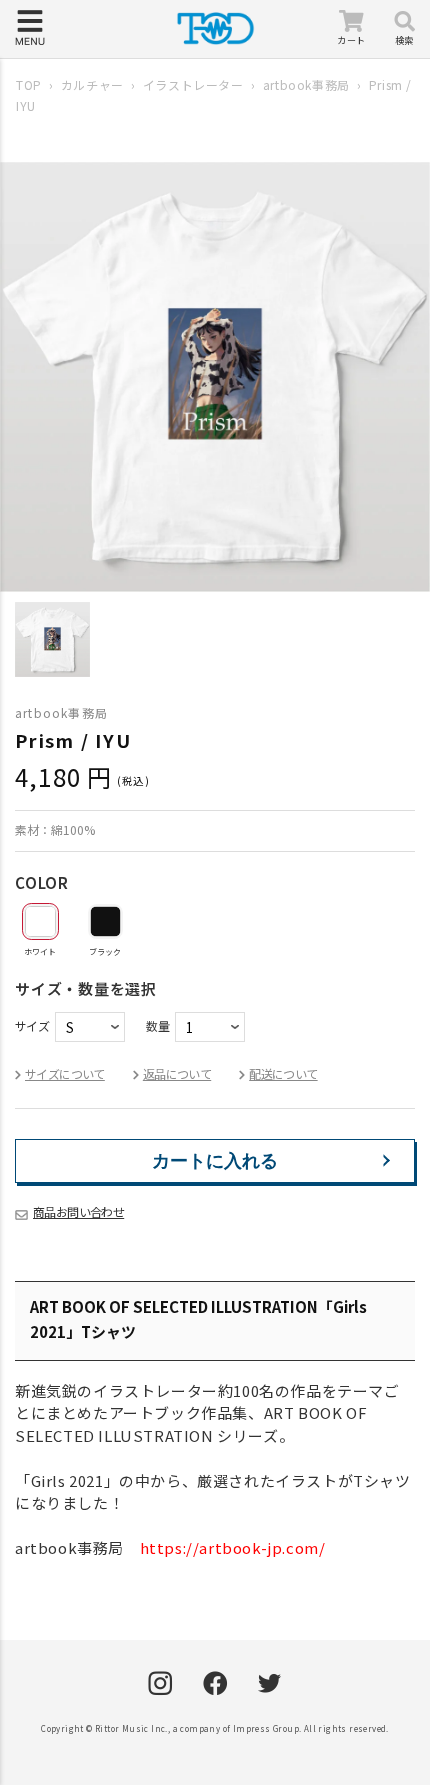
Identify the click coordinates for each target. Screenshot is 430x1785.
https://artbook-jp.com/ (233, 1547)
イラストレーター (193, 84)
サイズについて (65, 1073)
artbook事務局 (306, 84)
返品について (177, 1073)
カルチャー (92, 84)
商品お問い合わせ (78, 1211)
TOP (29, 84)
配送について (283, 1073)
